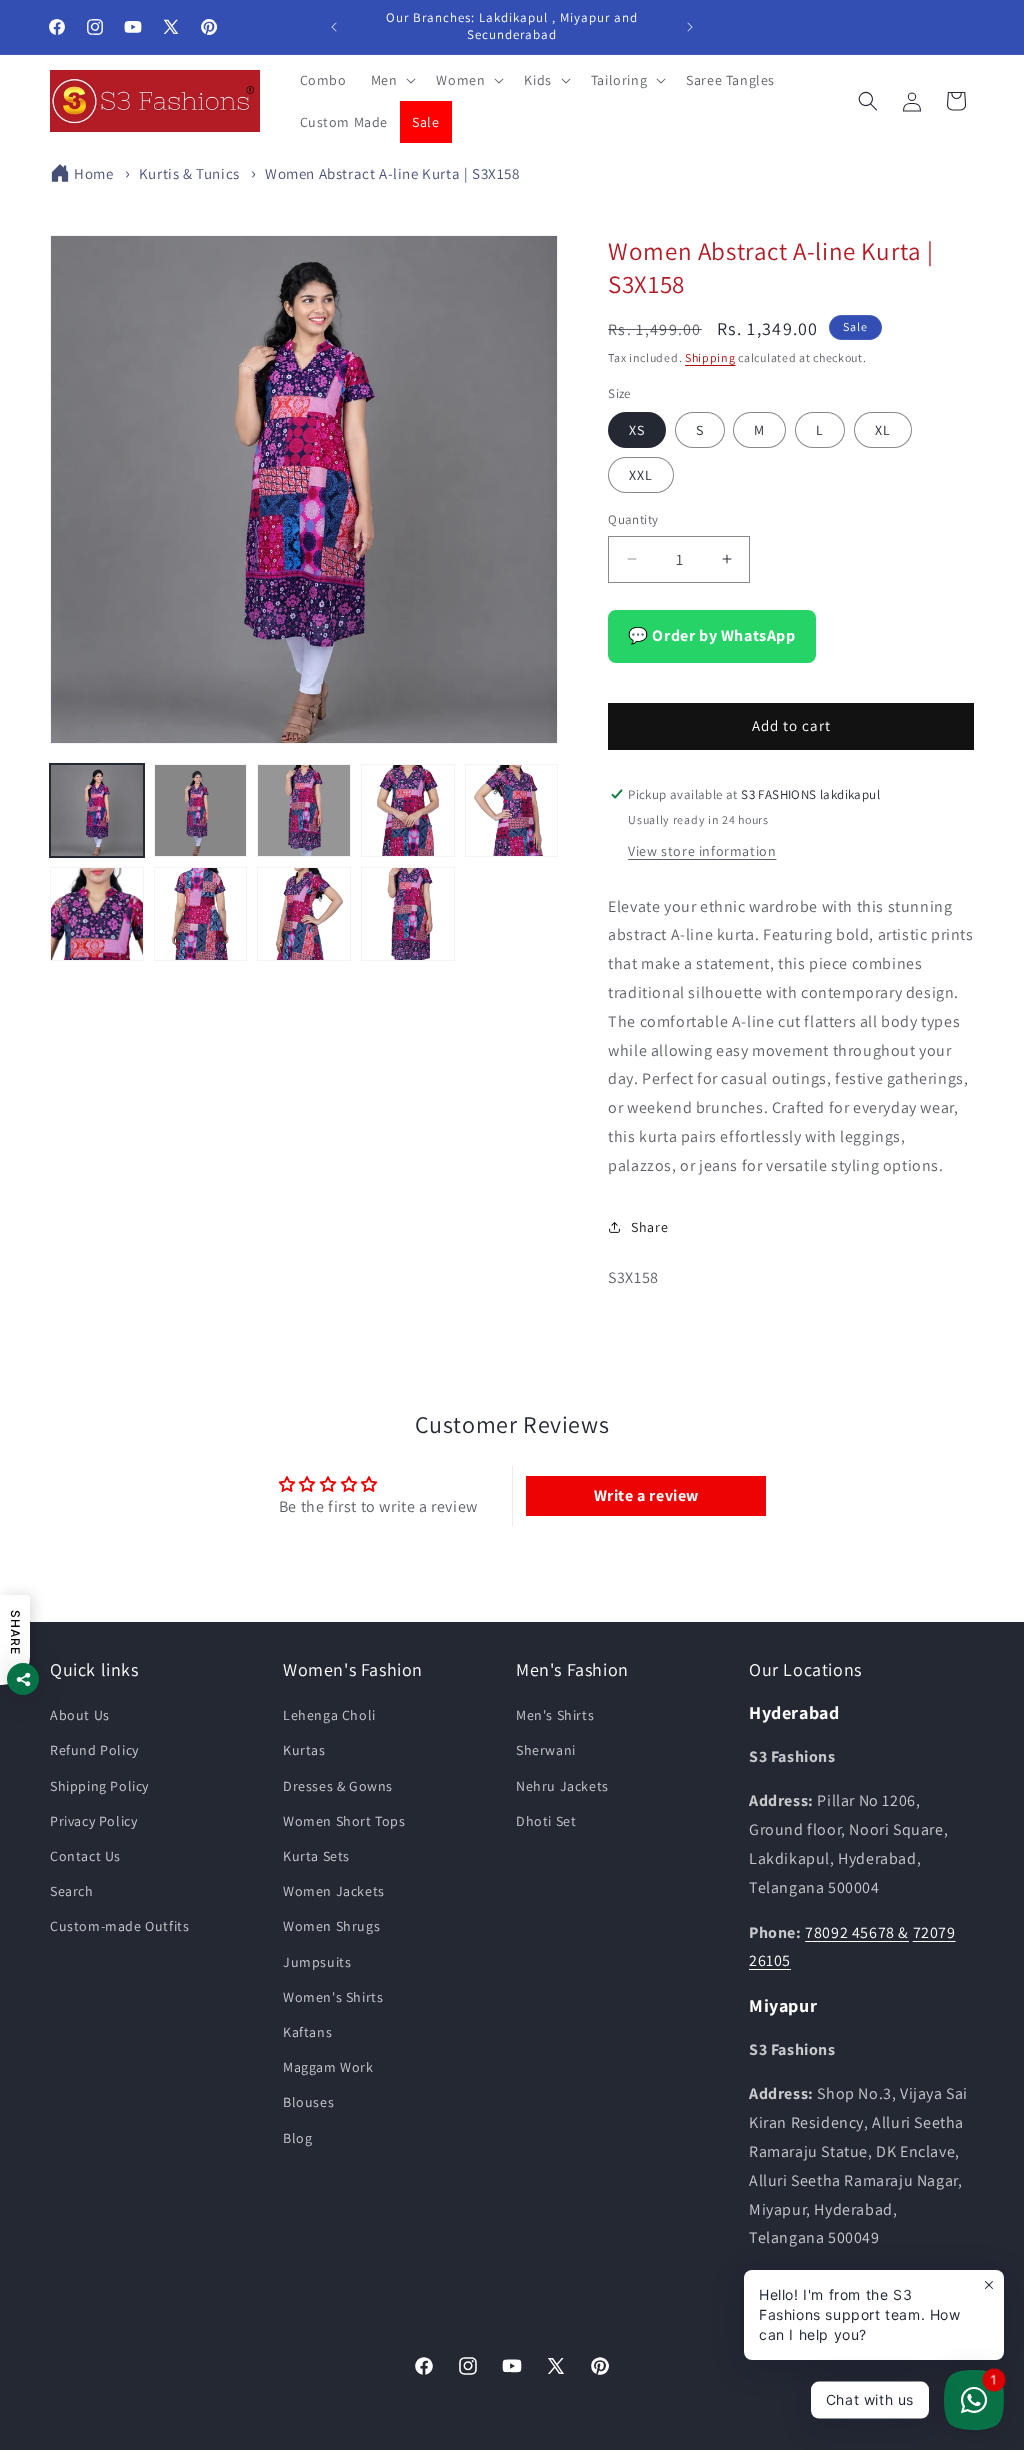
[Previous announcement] (334, 27)
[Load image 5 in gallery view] (512, 811)
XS (637, 430)
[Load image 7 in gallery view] (201, 914)
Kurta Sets (316, 1856)
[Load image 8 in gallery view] (304, 914)
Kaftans (307, 2032)
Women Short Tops (344, 1821)
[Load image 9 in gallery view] (408, 914)
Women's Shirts (333, 1997)
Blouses (308, 2102)
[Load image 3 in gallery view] (304, 811)
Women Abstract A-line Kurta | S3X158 (392, 173)
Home (93, 173)
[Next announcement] (690, 27)
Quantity (633, 519)
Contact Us (85, 1856)
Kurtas (304, 1750)
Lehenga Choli (329, 1715)
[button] (392, 80)
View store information (702, 851)
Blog (297, 2138)
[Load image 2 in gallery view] (201, 811)
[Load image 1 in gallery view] (97, 811)
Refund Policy (94, 1750)
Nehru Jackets (562, 1786)
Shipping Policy (99, 1786)
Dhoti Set (546, 1821)
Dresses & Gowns (338, 1786)
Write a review (646, 1495)
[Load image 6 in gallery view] (97, 914)
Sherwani (546, 1750)
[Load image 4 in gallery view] (408, 811)
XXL (641, 475)
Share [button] (649, 1227)
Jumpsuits (317, 1962)
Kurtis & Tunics (189, 173)
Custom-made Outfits (119, 1926)
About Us (80, 1715)
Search (72, 1891)
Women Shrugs (331, 1926)
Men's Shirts (555, 1715)
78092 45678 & (857, 1932)
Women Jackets (334, 1891)
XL (883, 430)
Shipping (710, 357)
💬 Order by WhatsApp (711, 635)
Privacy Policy (93, 1821)
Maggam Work (328, 2067)
